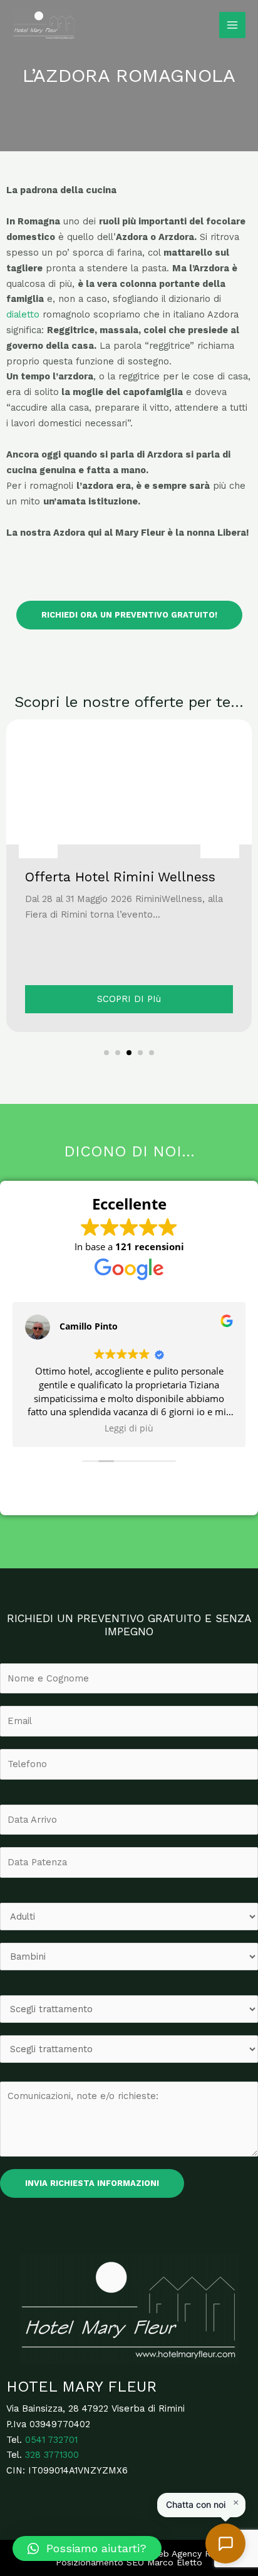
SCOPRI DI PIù (129, 999)
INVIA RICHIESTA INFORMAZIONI (92, 2183)
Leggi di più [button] (129, 1428)
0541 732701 (51, 2440)
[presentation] (38, 839)
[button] (106, 1053)
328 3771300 (52, 2455)
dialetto (23, 314)
